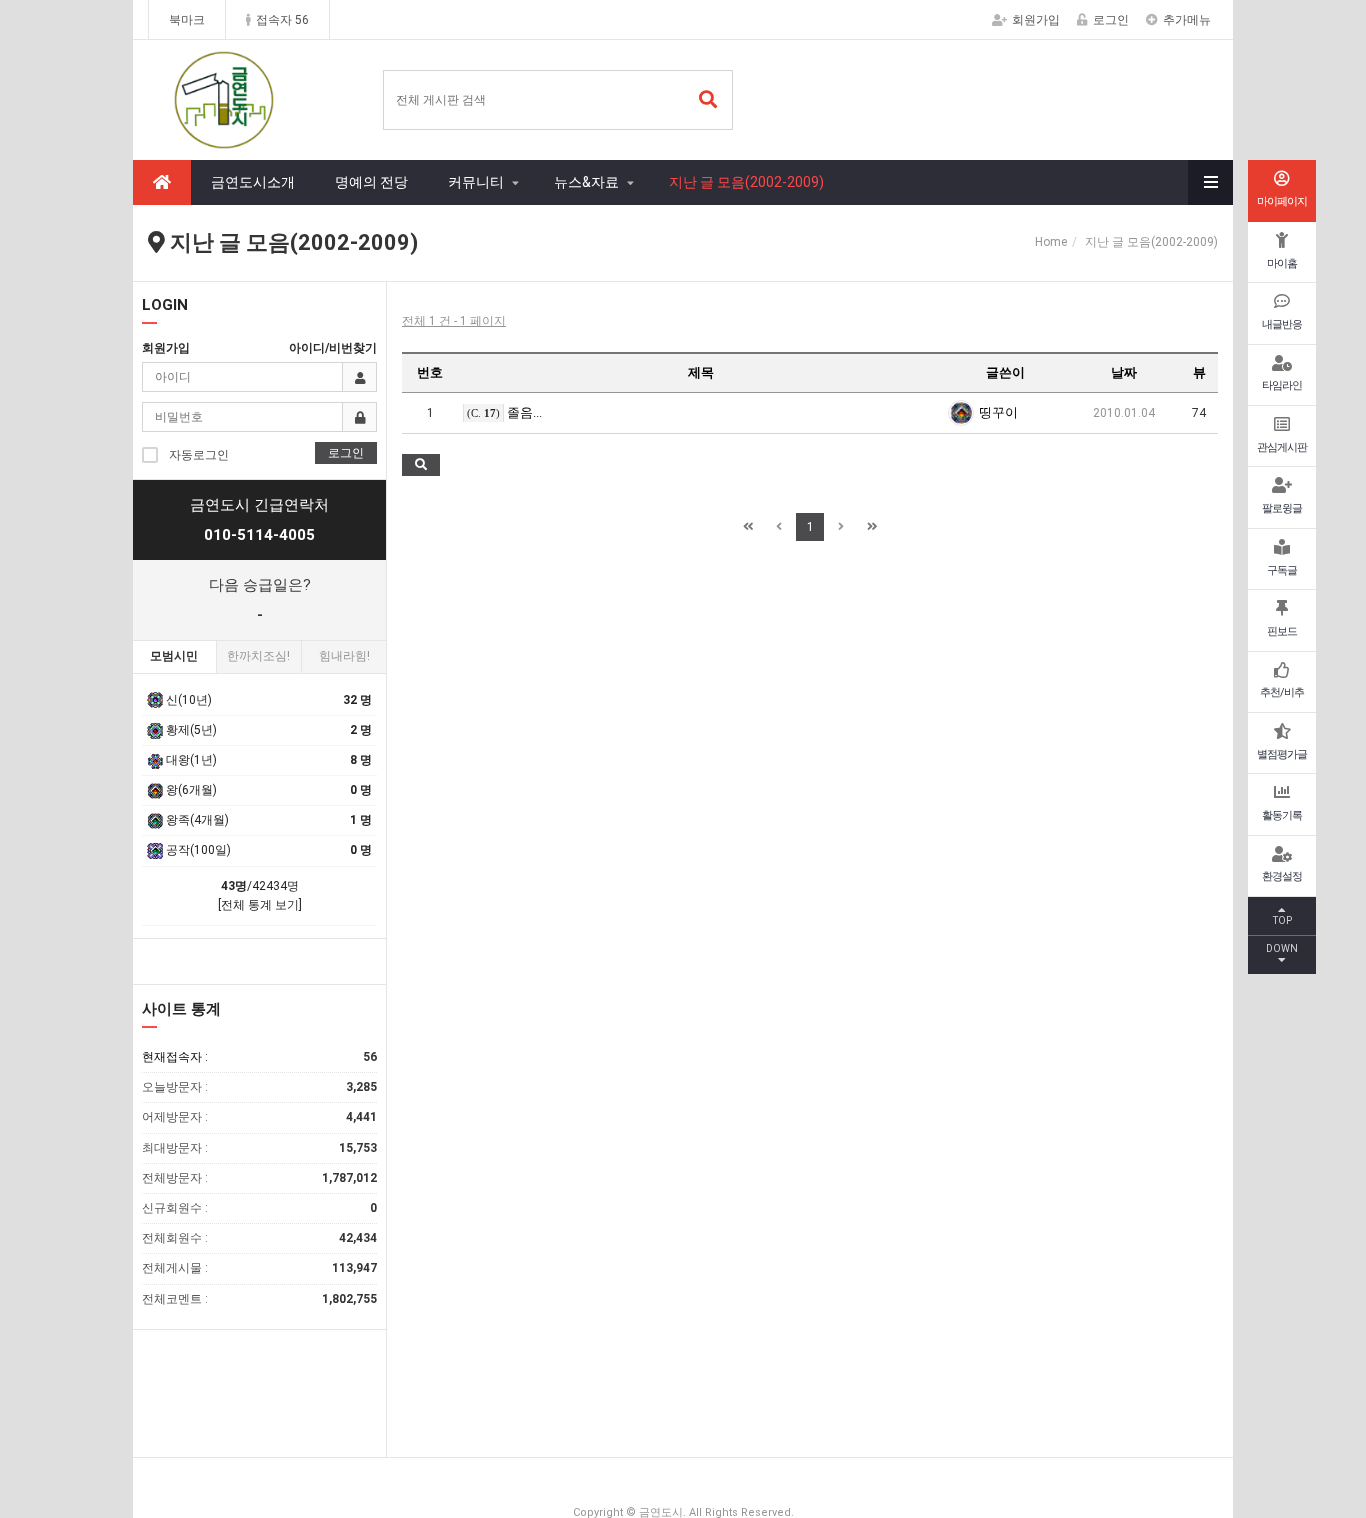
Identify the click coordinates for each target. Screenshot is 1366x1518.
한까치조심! (258, 656)
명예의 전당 (371, 182)
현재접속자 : (259, 1057)
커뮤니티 (476, 182)
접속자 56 (282, 20)
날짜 (1124, 372)
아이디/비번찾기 (333, 348)
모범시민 (174, 656)
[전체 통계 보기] (260, 905)
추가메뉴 (1187, 20)
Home (1051, 242)
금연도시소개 (253, 182)
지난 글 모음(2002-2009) (746, 182)
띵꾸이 (998, 412)
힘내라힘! (344, 656)
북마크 (187, 20)
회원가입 (1036, 20)
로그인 (1111, 20)
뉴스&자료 (586, 182)
